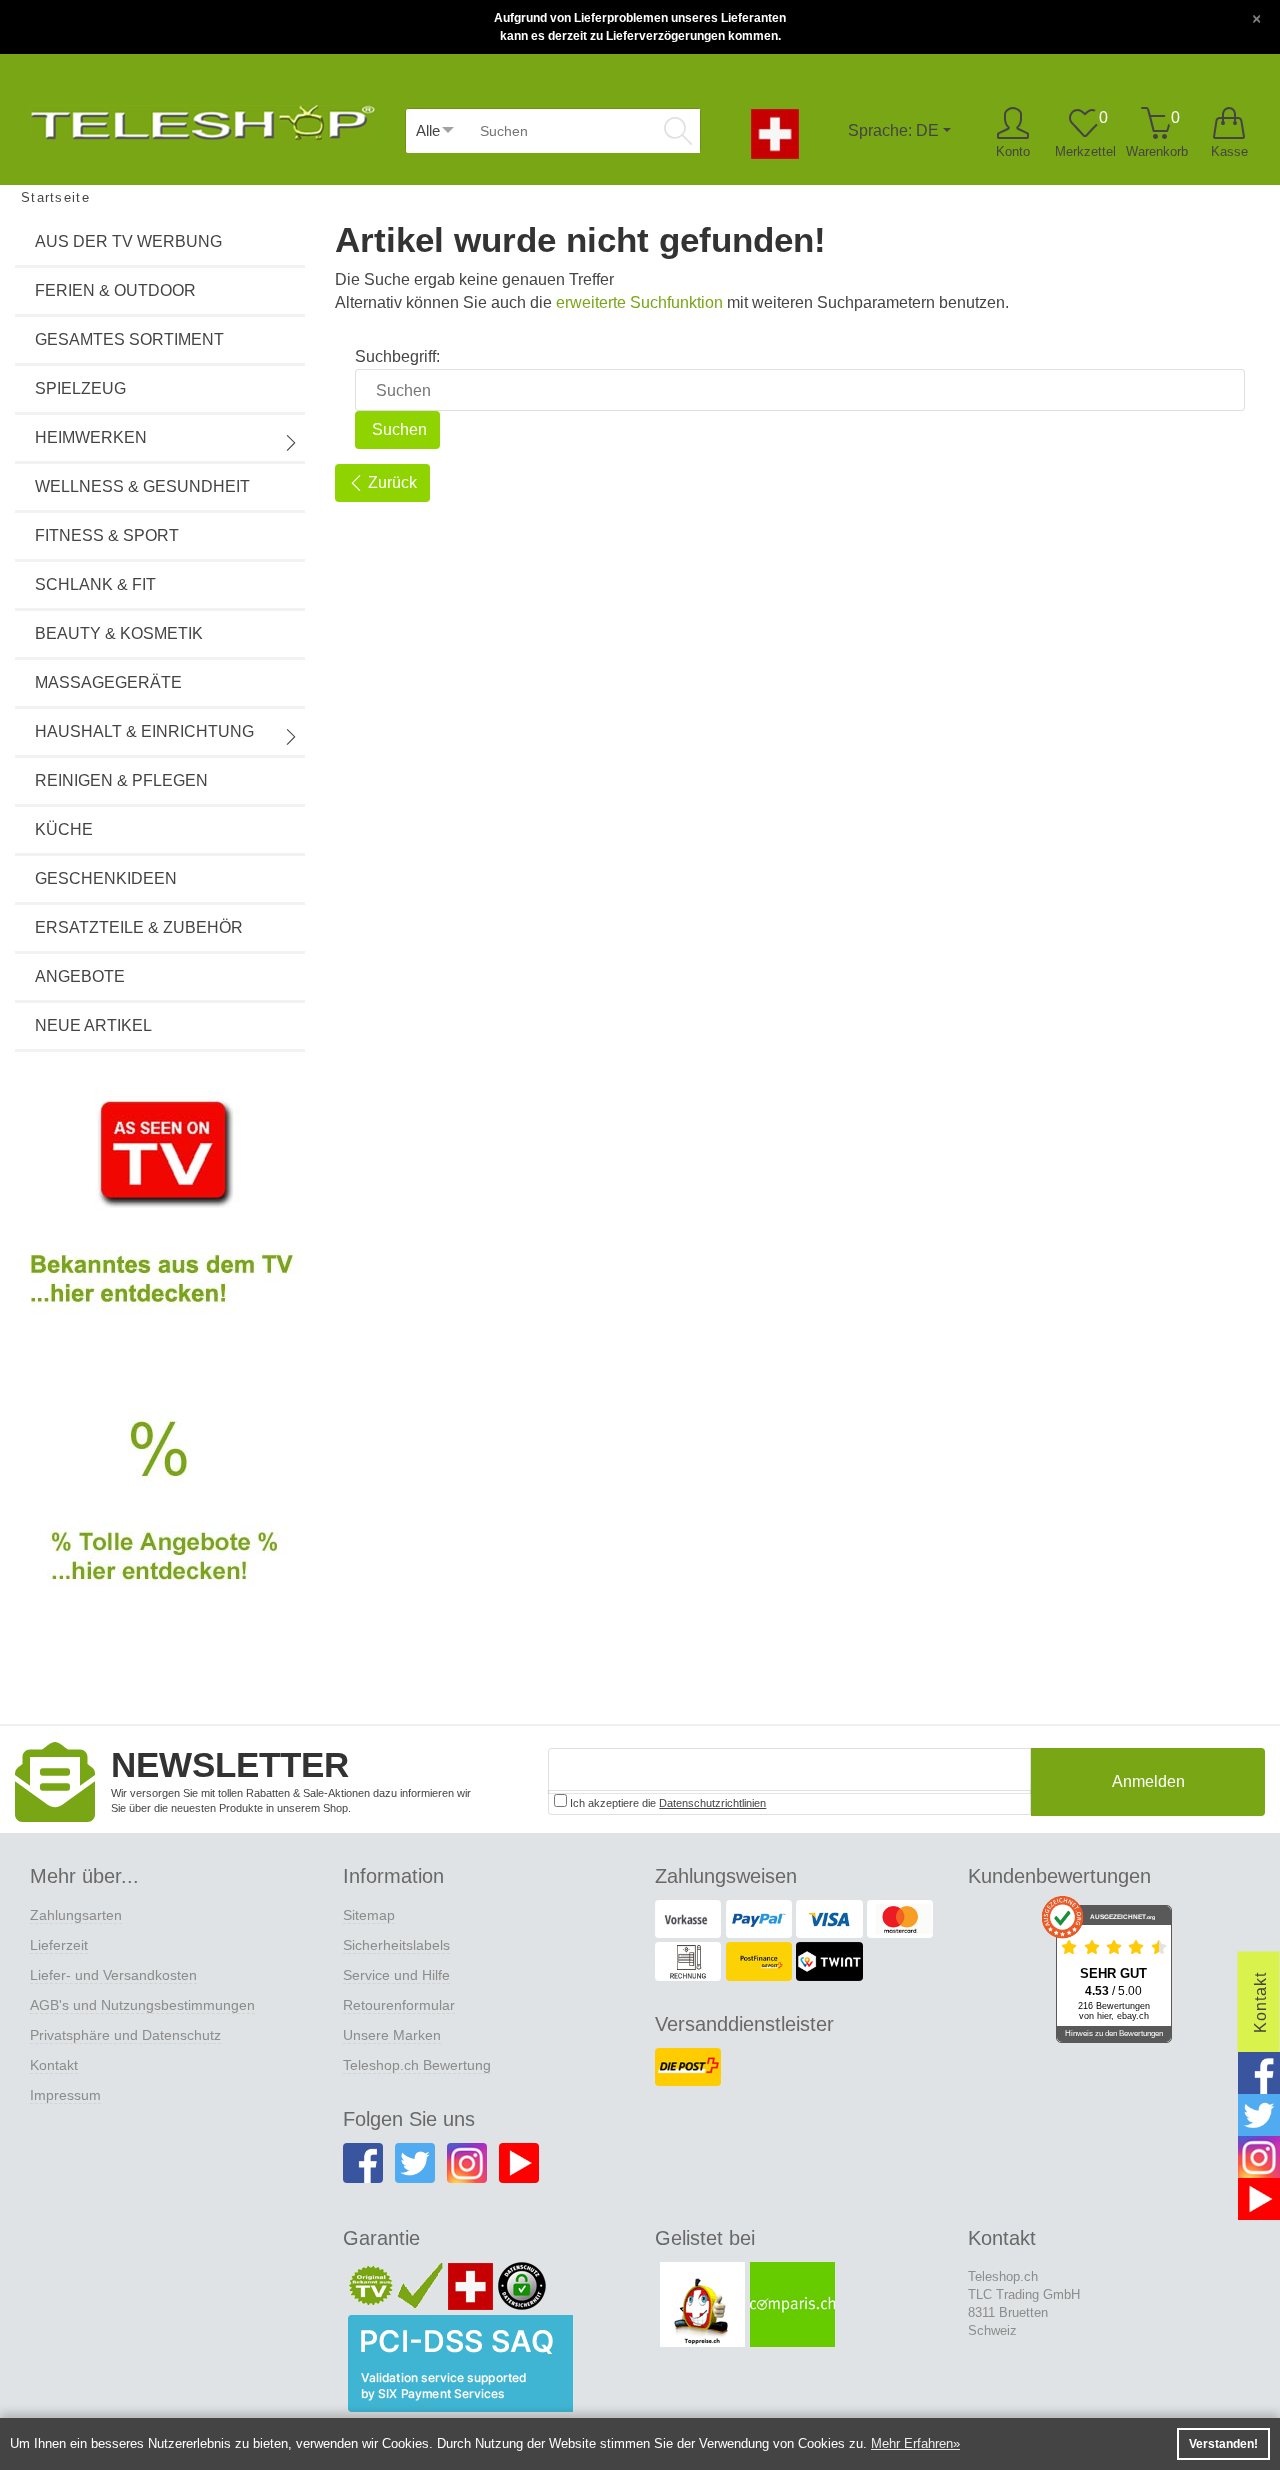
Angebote (80, 976)
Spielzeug (80, 388)
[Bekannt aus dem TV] (160, 1219)
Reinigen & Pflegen (121, 780)
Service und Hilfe (396, 1975)
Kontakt (54, 2065)
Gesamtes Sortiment (129, 339)
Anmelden (1148, 1781)
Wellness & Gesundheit (142, 486)
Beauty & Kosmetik (119, 633)
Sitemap (369, 1915)
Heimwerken (91, 437)
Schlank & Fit (95, 584)
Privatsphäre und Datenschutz (125, 2035)
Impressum (65, 2095)
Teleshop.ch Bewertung (417, 2065)
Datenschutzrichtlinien (712, 1803)
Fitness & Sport (107, 535)
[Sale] (160, 1524)
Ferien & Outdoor (115, 290)
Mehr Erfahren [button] (912, 2443)
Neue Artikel (93, 1025)
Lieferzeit (59, 1945)
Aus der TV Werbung (128, 241)
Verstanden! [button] (1223, 2444)
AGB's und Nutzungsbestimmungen (142, 2005)
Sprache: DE (893, 130)
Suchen (397, 429)
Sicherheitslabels (396, 1945)
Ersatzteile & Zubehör (139, 927)
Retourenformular (399, 2005)
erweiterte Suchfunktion (639, 302)
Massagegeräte (108, 682)
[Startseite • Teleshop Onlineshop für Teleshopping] (202, 118)
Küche (64, 829)
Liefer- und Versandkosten (113, 1975)
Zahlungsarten (76, 1915)
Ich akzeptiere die (666, 1803)
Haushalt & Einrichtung (144, 731)
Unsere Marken (392, 2035)
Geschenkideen (106, 878)
